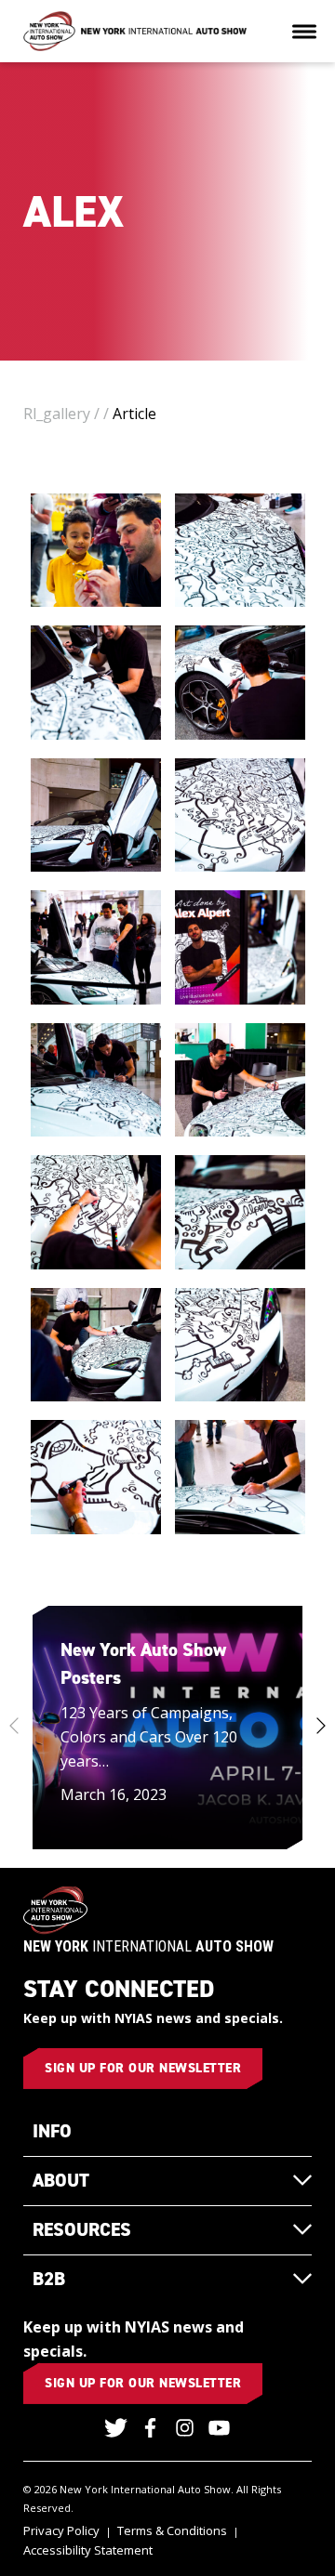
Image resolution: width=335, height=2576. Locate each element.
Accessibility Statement (88, 2550)
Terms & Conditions (172, 2530)
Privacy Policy (61, 2530)
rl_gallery (57, 414)
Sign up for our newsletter (143, 2068)
